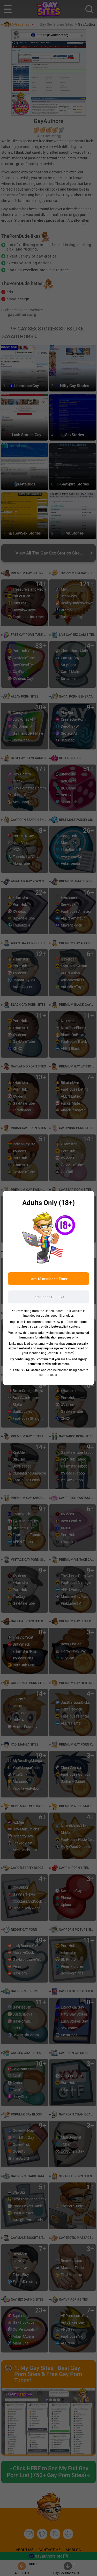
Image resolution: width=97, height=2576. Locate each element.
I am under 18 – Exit (48, 1297)
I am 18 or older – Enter (48, 1279)
